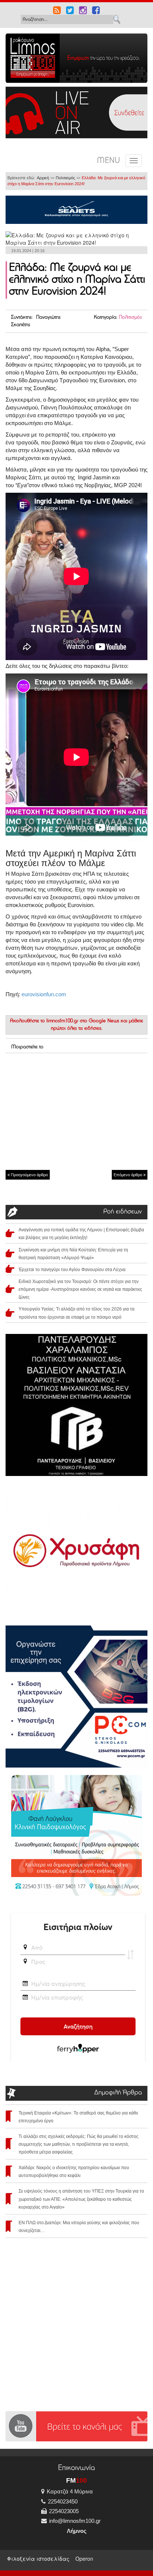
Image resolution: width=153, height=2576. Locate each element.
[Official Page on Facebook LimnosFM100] (96, 11)
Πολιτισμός (65, 178)
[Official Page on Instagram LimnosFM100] (83, 11)
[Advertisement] (76, 1111)
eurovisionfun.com (44, 994)
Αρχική (43, 178)
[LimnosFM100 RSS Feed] (57, 11)
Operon (84, 2559)
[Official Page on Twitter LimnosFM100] (70, 11)
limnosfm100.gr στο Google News (83, 1021)
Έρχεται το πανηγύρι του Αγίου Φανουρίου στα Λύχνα (72, 1270)
